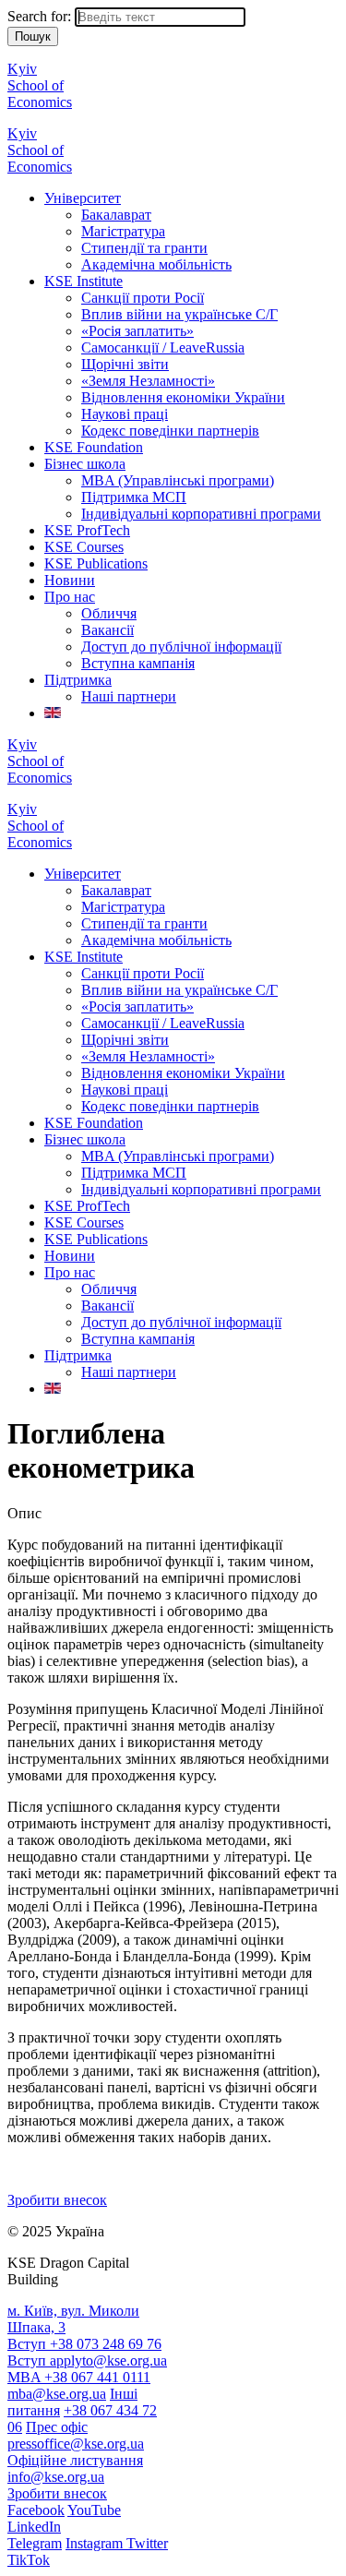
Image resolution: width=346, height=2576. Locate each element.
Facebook (36, 2510)
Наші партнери (129, 696)
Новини (70, 580)
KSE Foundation (94, 447)
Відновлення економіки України (183, 397)
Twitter (147, 2543)
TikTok (29, 2560)
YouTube (94, 2510)
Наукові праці (125, 414)
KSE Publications (96, 563)
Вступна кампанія (138, 663)
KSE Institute (84, 281)
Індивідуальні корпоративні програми (201, 514)
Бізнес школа (85, 464)
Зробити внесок (57, 2200)
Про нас (70, 597)
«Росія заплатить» (137, 331)
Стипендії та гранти (144, 248)
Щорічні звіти (125, 364)
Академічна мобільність (156, 264)
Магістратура (123, 231)
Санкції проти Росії (143, 298)
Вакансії (107, 630)
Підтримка (78, 680)
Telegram (35, 2543)
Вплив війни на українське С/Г (179, 314)
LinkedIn (34, 2527)
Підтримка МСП (134, 497)
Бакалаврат (116, 215)
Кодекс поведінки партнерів (170, 431)
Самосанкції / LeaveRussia (163, 347)
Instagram (96, 2543)
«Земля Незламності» (148, 381)
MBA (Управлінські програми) (178, 480)
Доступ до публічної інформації (181, 647)
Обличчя (109, 613)
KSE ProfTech (87, 530)
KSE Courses (84, 547)
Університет (83, 198)
